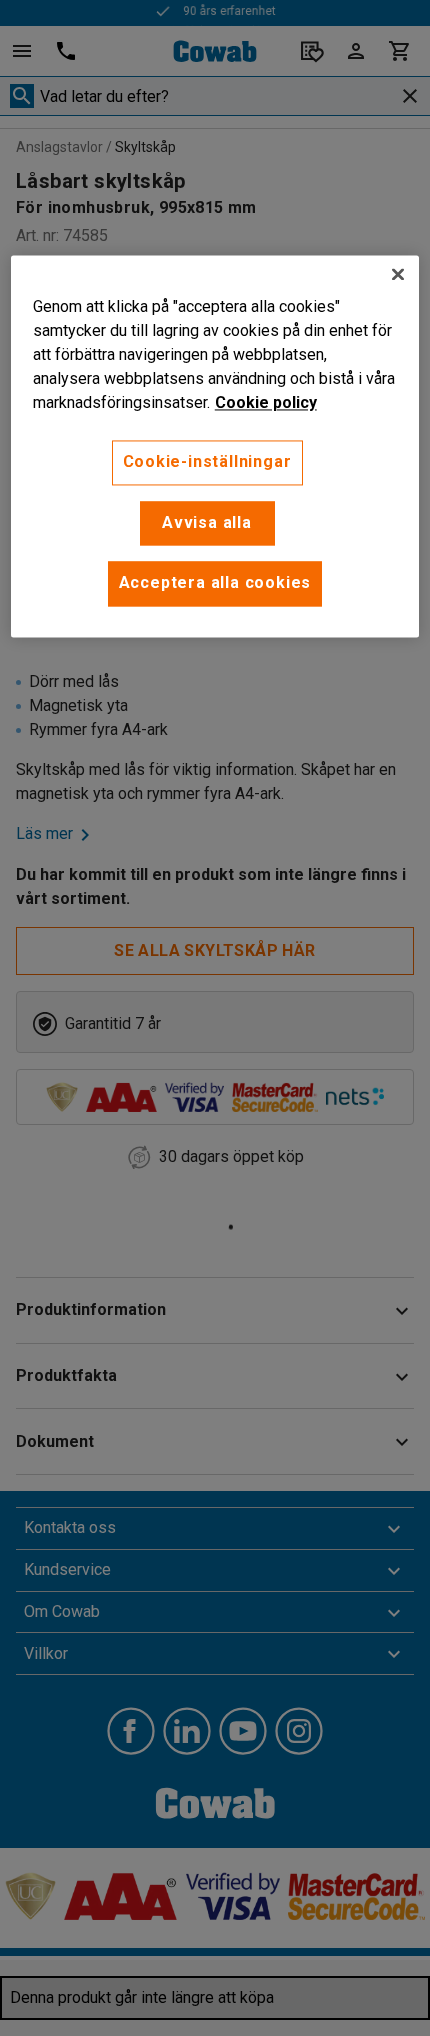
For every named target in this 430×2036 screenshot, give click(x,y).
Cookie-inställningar (207, 462)
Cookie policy (266, 403)
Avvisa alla (207, 522)
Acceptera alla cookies (215, 583)
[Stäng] (398, 275)
